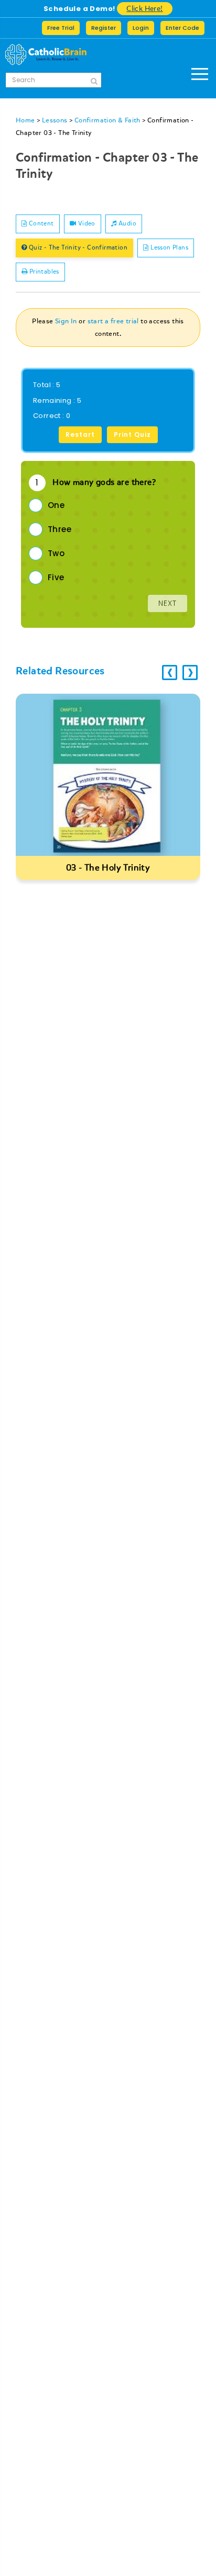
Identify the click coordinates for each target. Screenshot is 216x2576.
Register (104, 28)
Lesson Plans (169, 248)
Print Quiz (132, 434)
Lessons (55, 120)
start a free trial (113, 321)
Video (85, 224)
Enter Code (182, 28)
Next (168, 603)
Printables (43, 272)
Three (60, 529)
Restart (80, 434)
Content (40, 224)
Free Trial (61, 28)
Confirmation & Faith (107, 120)
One (56, 505)
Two (56, 553)
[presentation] (170, 673)
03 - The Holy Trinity (108, 868)
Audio (127, 224)
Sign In (66, 321)
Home (25, 120)
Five (56, 577)
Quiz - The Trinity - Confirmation (77, 248)
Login (141, 28)
